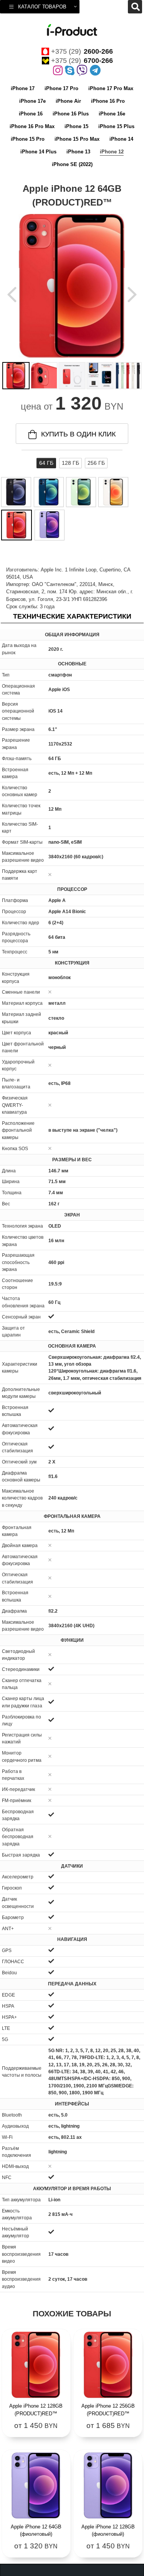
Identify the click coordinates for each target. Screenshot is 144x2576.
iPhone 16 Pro (108, 101)
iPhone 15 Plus (116, 126)
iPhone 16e (112, 114)
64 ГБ (46, 463)
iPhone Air (68, 101)
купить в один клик (78, 434)
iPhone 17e (32, 101)
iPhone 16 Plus (71, 114)
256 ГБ (96, 463)
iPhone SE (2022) (72, 164)
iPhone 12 (112, 152)
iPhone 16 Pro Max (32, 126)
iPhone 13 (78, 152)
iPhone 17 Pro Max (111, 88)
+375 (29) (82, 51)
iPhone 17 (23, 88)
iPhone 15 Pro (28, 139)
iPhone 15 (76, 126)
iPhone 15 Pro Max (77, 139)
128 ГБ (70, 463)
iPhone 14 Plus (38, 152)
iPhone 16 (31, 114)
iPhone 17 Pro (61, 88)
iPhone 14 (121, 139)
